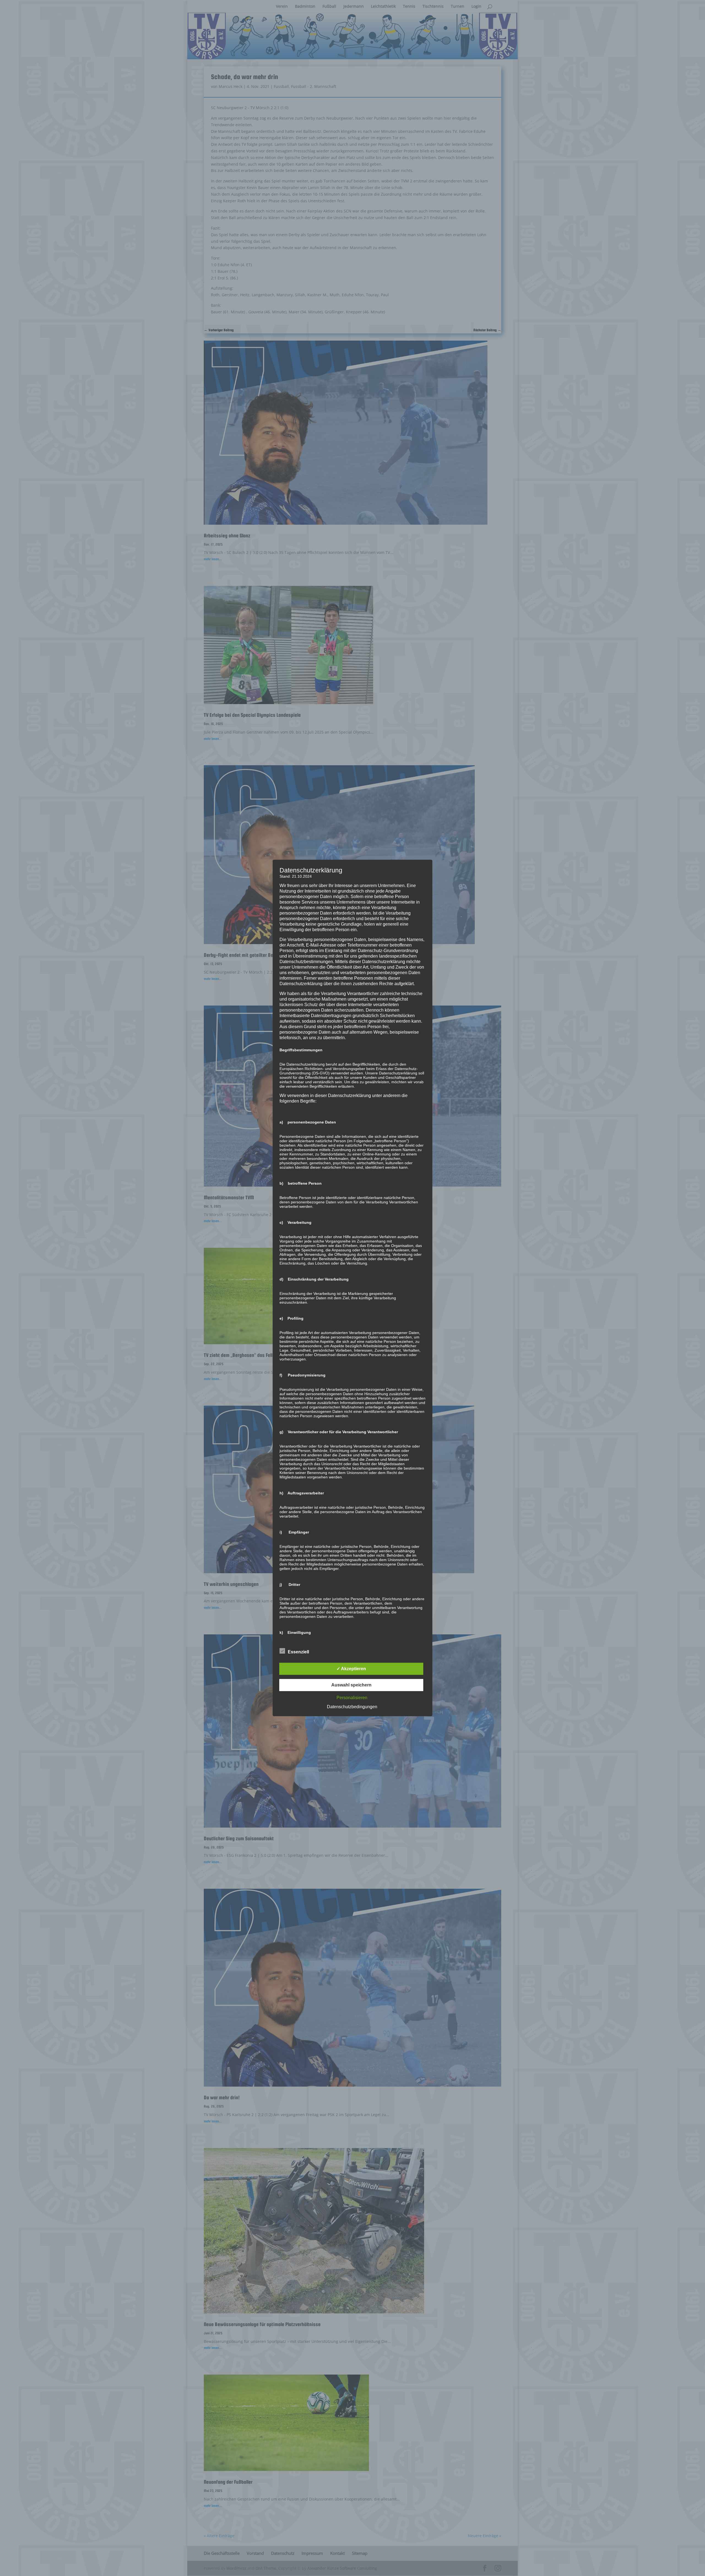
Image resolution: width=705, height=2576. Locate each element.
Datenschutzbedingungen (352, 1707)
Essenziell (298, 1652)
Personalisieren (352, 1698)
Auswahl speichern (351, 1685)
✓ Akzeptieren (351, 1669)
